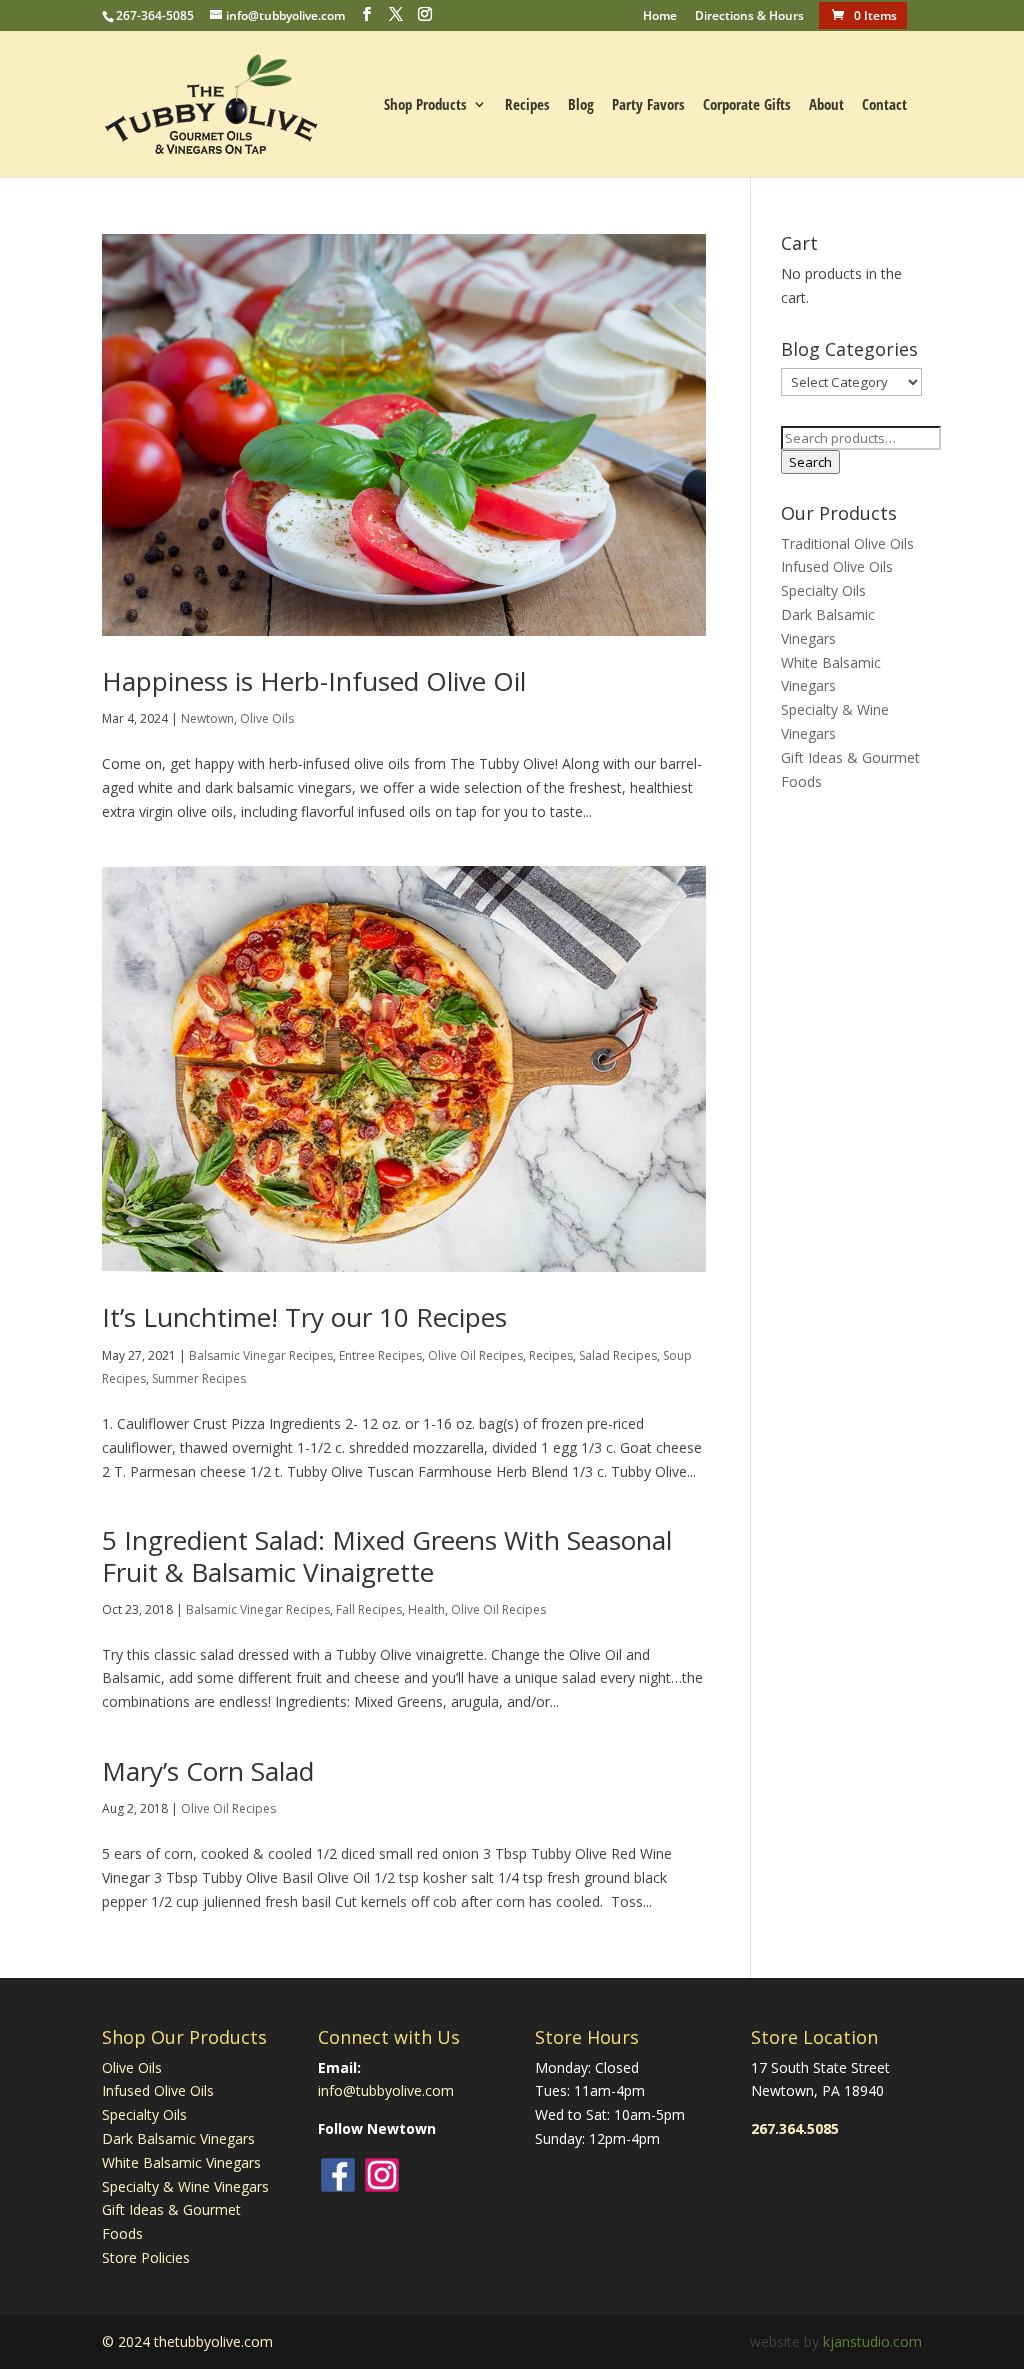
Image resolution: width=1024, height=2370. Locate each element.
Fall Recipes (369, 1609)
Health (426, 1609)
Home (660, 17)
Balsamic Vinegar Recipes (261, 1355)
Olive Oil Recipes (475, 1355)
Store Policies (146, 2257)
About (826, 105)
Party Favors (648, 105)
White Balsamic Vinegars (181, 2162)
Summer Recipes (199, 1378)
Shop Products (425, 105)
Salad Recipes (618, 1355)
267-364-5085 (155, 15)
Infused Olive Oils (837, 566)
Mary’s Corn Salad (208, 1771)
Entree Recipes (380, 1355)
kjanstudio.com (872, 2341)
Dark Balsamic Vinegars (178, 2138)
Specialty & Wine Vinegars (185, 2186)
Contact (884, 105)
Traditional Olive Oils (847, 543)
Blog (581, 105)
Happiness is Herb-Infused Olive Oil (314, 681)
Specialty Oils (823, 590)
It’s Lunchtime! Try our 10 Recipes (304, 1317)
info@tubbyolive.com (386, 2090)
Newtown (207, 718)
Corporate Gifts (747, 105)
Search (810, 462)
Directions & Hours (749, 17)
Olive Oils (267, 718)
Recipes (527, 105)
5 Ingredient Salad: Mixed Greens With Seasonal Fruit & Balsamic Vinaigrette (387, 1555)
